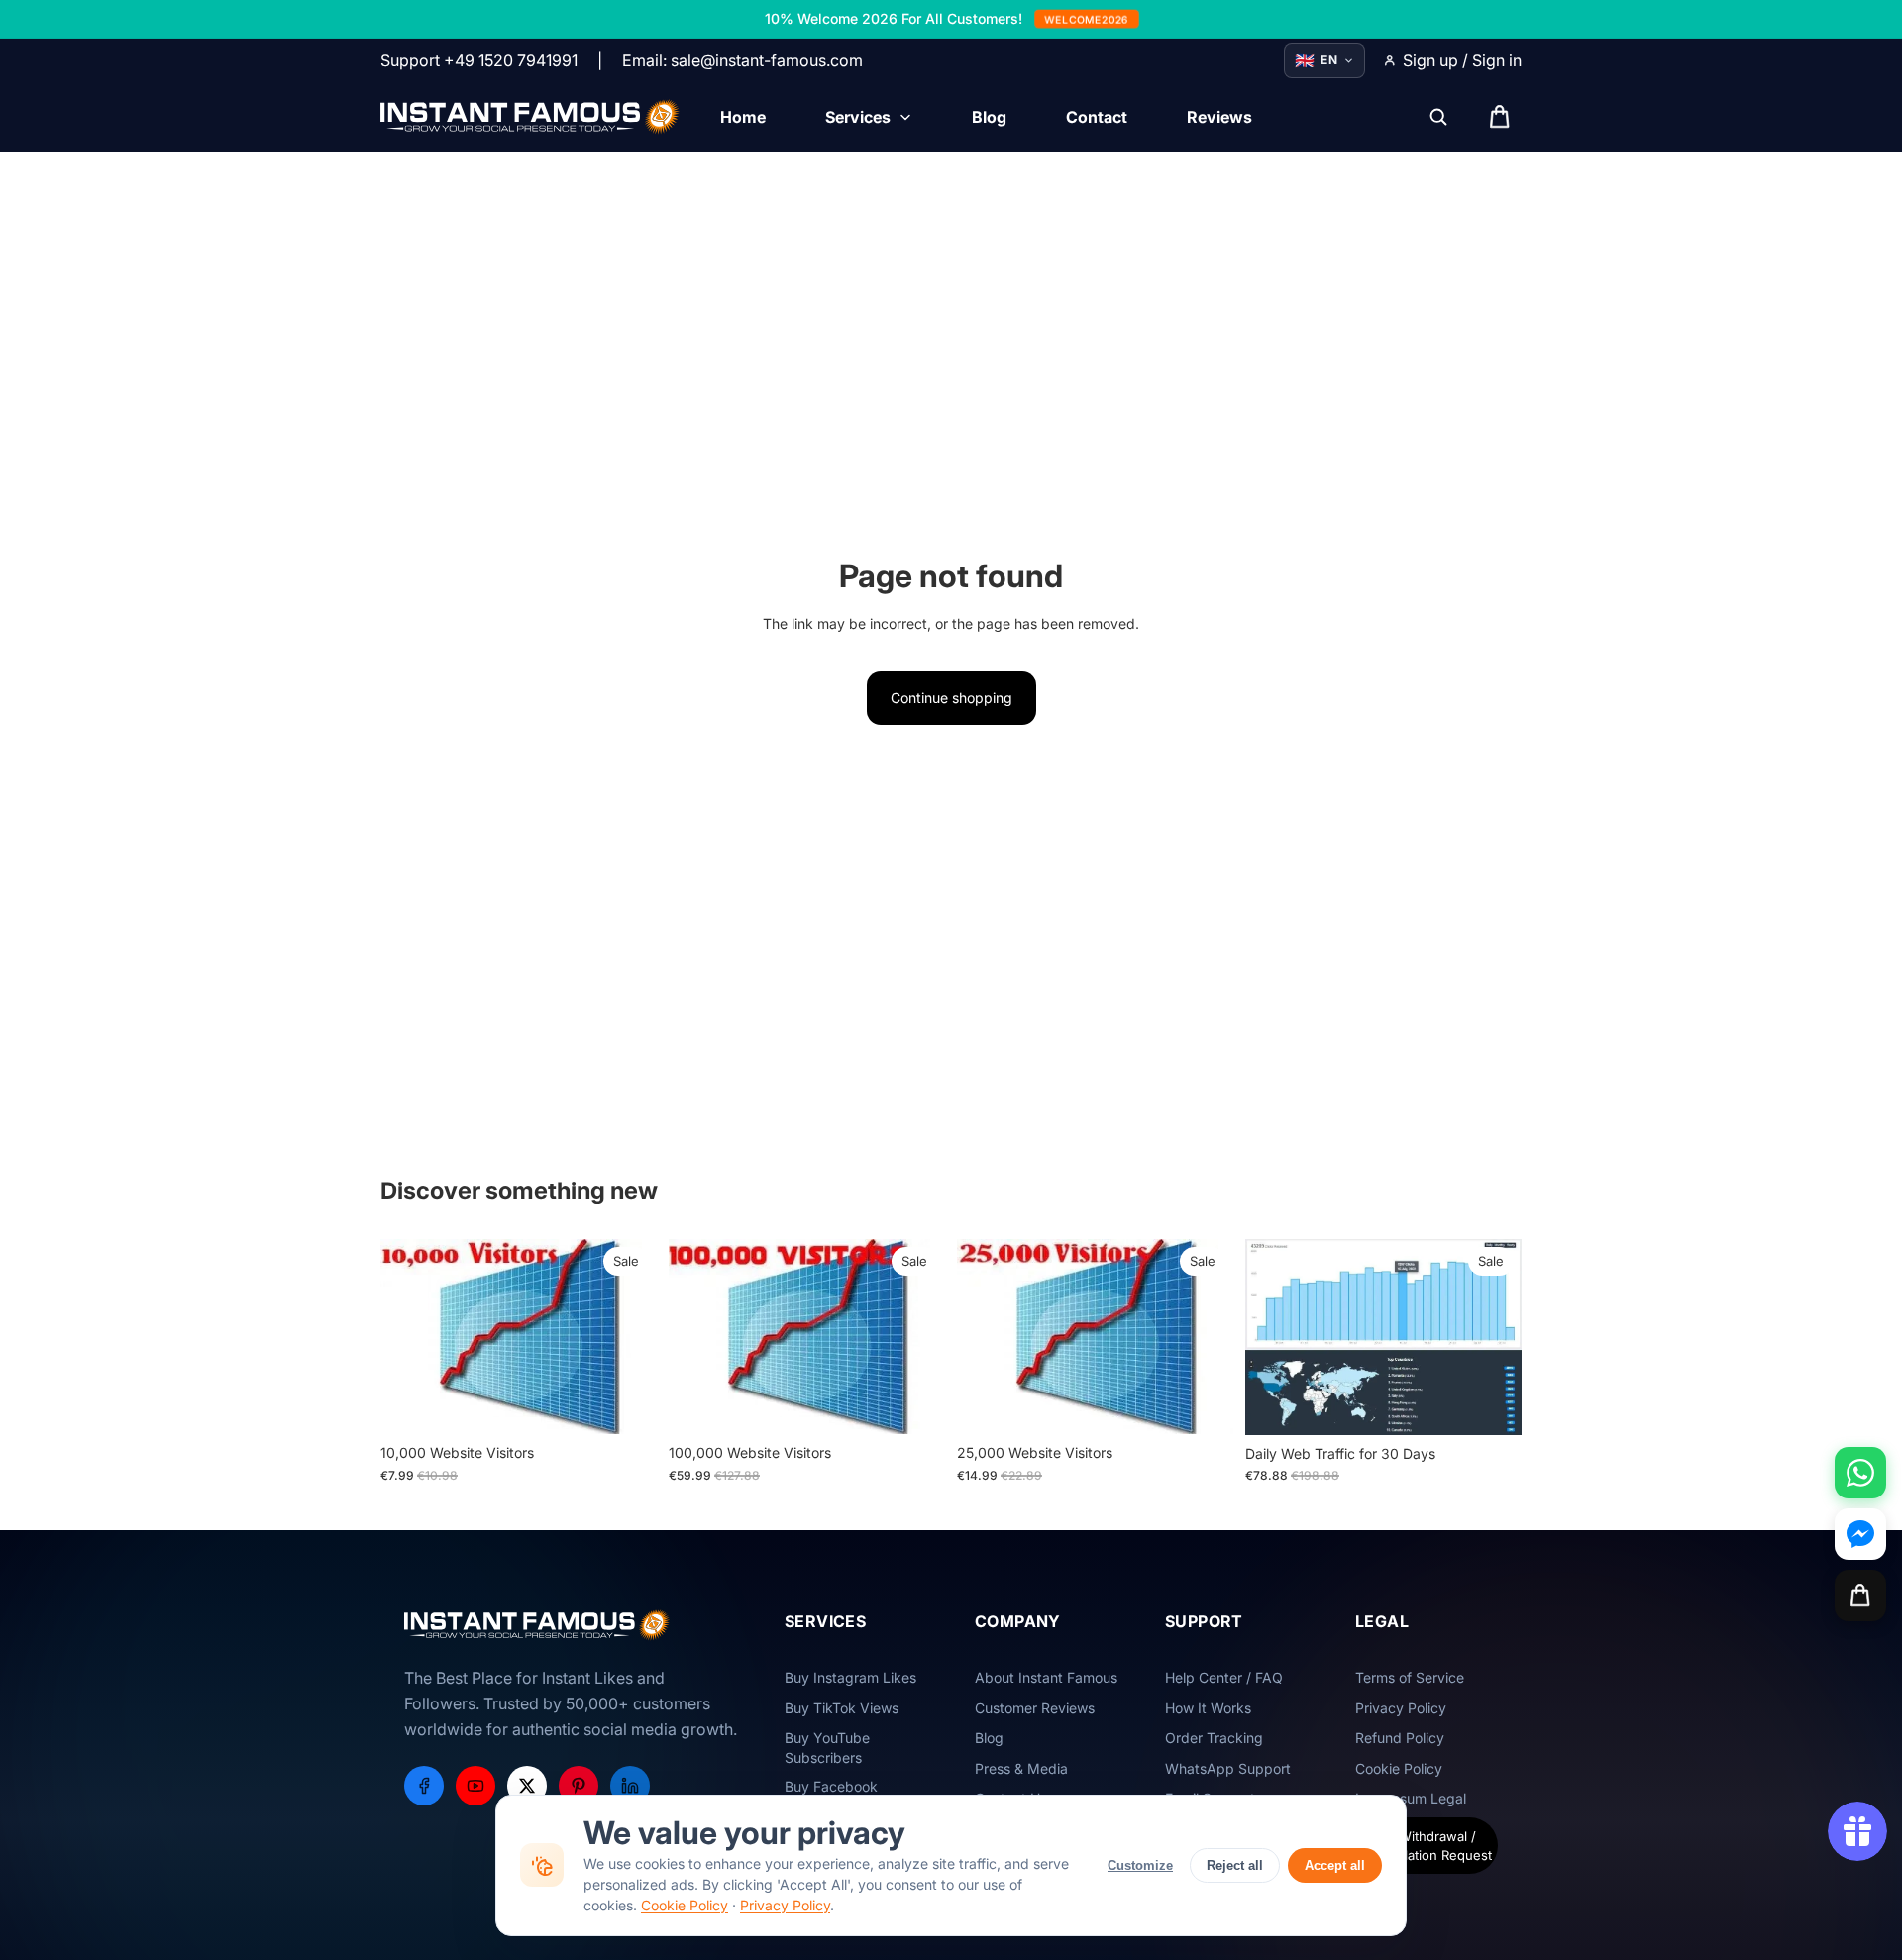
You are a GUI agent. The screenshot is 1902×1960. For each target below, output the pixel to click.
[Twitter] (527, 1786)
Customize (1140, 1865)
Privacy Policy (785, 1905)
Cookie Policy (685, 1905)
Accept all (1335, 1865)
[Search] (1438, 117)
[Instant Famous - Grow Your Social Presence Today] (530, 117)
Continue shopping (951, 698)
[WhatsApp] (1860, 1473)
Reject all (1235, 1865)
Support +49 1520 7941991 (479, 60)
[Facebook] (424, 1786)
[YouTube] (475, 1786)
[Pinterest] (579, 1786)
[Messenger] (1860, 1534)
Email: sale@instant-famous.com (742, 60)
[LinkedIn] (630, 1786)
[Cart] (1860, 1596)
